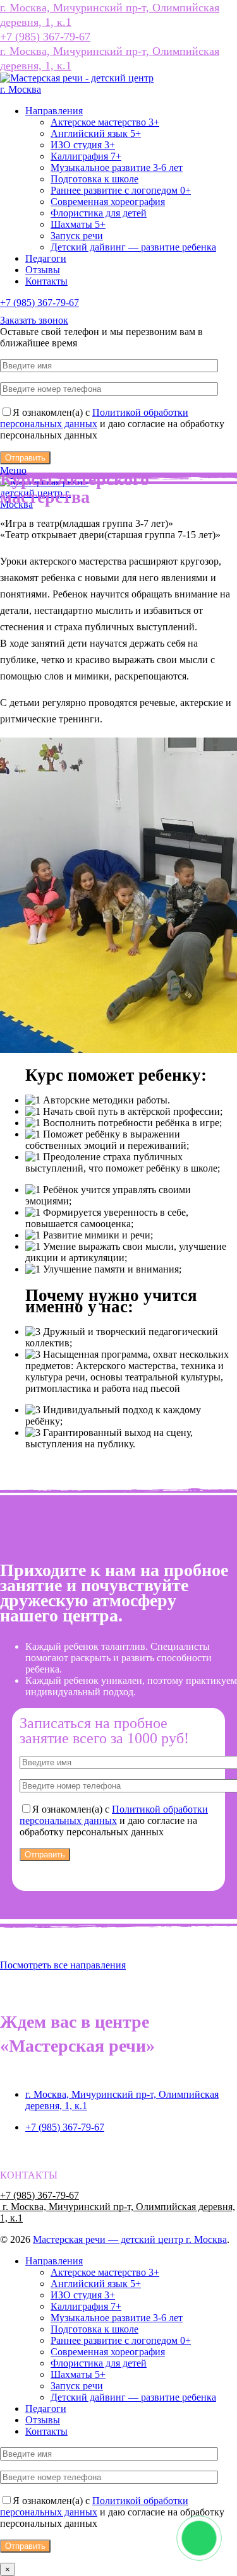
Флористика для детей (99, 213)
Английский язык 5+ (96, 133)
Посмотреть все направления (63, 1965)
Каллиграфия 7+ (86, 156)
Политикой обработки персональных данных (94, 418)
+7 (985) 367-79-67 (45, 37)
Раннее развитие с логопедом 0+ (121, 190)
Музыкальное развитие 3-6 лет (117, 168)
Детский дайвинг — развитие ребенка (133, 247)
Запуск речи (77, 236)
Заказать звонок (34, 320)
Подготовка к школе (94, 179)
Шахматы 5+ (78, 224)
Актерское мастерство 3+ (105, 122)
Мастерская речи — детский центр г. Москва (130, 2239)
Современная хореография (108, 202)
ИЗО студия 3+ (83, 145)
